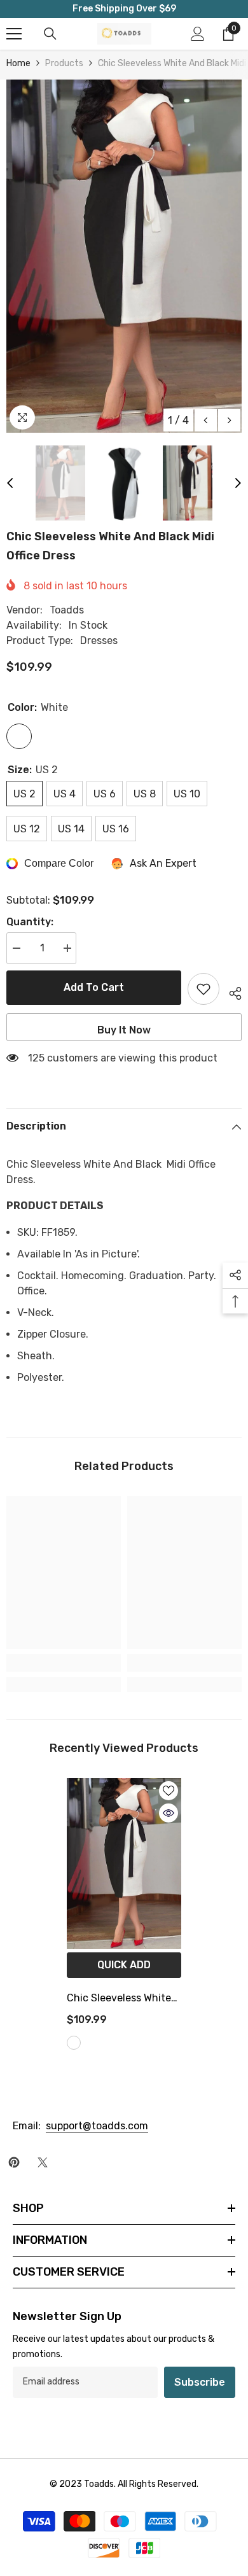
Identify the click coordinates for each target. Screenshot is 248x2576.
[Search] (50, 34)
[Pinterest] (14, 2162)
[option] (124, 256)
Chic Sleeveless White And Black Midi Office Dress (119, 1999)
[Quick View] (169, 1813)
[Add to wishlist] (203, 989)
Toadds (67, 610)
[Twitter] (43, 2162)
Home (18, 63)
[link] (64, 1663)
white (74, 2043)
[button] (206, 420)
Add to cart (94, 987)
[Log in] (198, 34)
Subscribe (200, 2382)
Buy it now (124, 1030)
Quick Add (124, 1965)
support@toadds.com (97, 2126)
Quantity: (30, 922)
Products (64, 63)
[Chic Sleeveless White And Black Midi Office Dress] (124, 1864)
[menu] (14, 34)
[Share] (231, 991)
